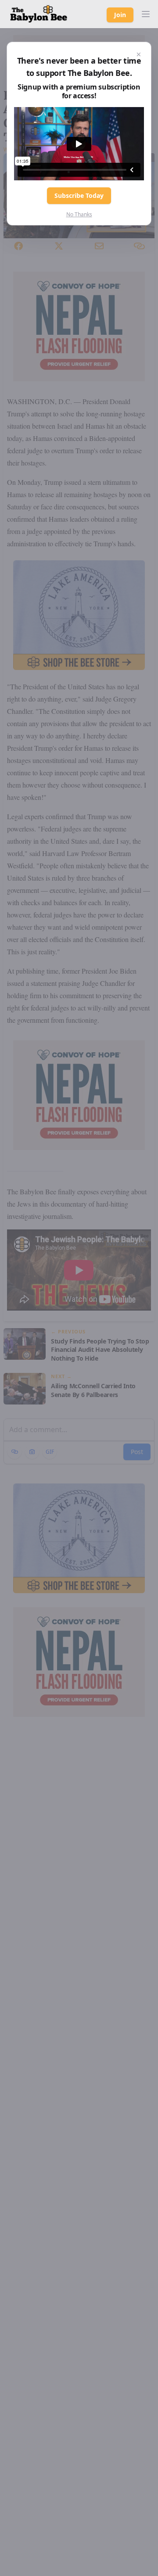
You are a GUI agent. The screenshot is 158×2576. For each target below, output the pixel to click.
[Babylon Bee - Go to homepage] (39, 14)
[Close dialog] (139, 54)
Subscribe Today (79, 195)
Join (120, 15)
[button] (146, 14)
